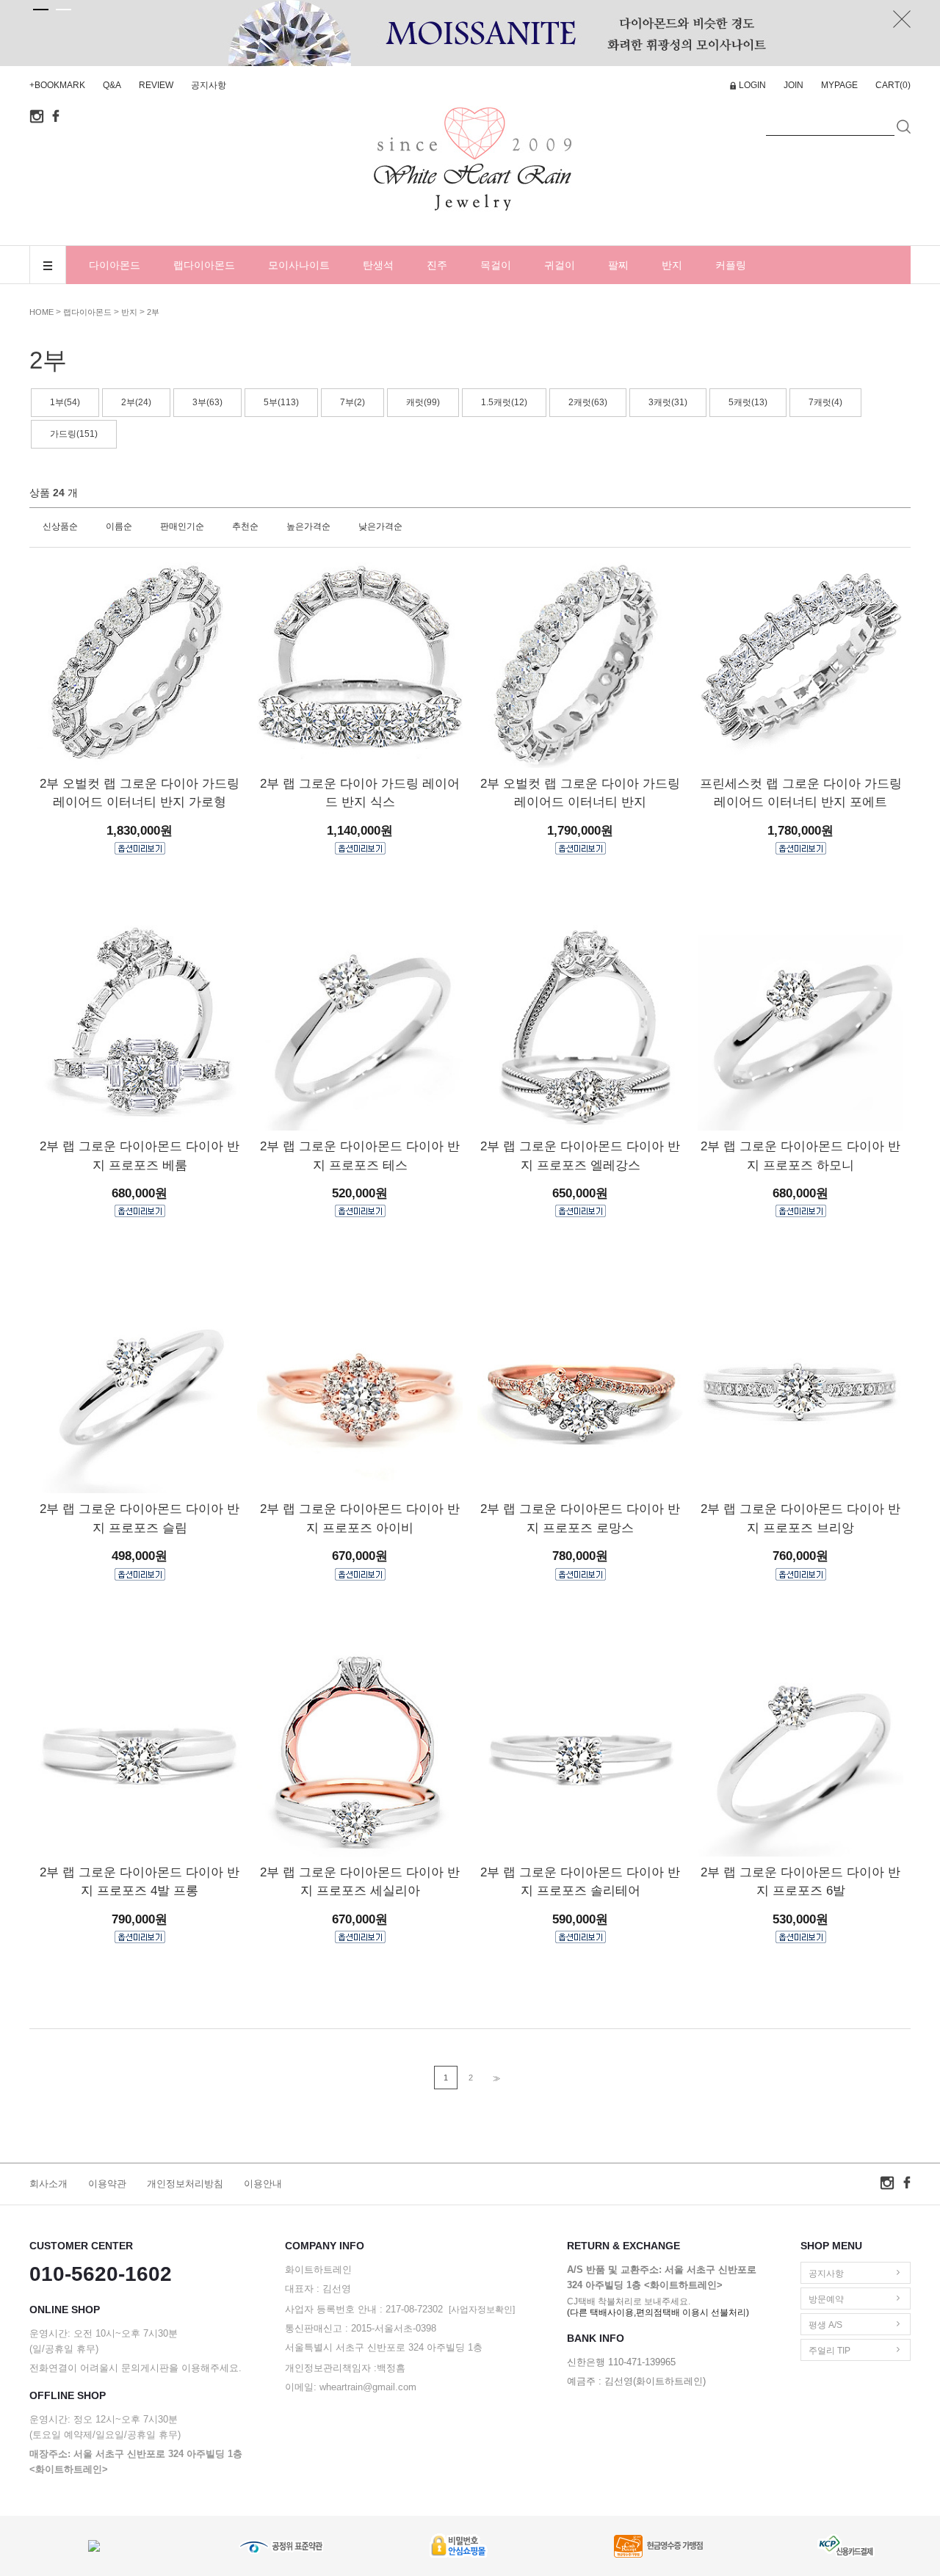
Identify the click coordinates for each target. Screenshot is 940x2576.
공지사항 (209, 85)
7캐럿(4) (825, 402)
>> (495, 2079)
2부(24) (136, 402)
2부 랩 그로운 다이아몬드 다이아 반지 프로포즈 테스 (360, 1156)
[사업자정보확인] (482, 2310)
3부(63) (207, 402)
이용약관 (107, 2184)
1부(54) (65, 402)
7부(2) (352, 402)
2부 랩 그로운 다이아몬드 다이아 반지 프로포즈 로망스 (580, 1519)
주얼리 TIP (829, 2351)
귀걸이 (560, 265)
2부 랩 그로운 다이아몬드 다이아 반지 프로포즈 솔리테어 (580, 1882)
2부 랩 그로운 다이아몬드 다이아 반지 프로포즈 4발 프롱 (140, 1882)
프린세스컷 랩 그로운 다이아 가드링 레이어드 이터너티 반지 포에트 (801, 793)
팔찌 (618, 265)
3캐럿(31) (668, 402)
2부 (153, 312)
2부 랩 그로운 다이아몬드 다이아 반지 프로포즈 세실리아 (360, 1882)
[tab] (41, 10)
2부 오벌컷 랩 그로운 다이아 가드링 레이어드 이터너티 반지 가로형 (140, 793)
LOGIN (752, 85)
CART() (893, 85)
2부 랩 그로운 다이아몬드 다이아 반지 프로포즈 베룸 (140, 1156)
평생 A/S (825, 2325)
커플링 (731, 265)
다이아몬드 (115, 265)
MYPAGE (839, 85)
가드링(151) (74, 434)
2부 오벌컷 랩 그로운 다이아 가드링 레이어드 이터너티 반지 (580, 793)
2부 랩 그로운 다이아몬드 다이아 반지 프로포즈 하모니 (800, 1156)
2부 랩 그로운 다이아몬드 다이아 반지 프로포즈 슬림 (140, 1519)
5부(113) (281, 402)
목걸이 (496, 265)
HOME (41, 312)
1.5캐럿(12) (504, 402)
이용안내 (263, 2184)
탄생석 (378, 265)
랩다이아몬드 (204, 265)
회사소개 (48, 2184)
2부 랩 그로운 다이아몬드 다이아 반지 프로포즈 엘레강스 (580, 1156)
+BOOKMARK (57, 85)
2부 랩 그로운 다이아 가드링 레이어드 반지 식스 (360, 793)
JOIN (793, 85)
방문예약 (826, 2299)
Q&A (112, 85)
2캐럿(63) (588, 402)
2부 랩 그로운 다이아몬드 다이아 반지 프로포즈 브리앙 (800, 1519)
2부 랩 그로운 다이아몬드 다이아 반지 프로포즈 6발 (800, 1882)
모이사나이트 (299, 265)
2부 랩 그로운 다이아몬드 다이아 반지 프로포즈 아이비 (360, 1519)
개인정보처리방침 (185, 2184)
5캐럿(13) (748, 402)
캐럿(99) (423, 402)
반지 (672, 265)
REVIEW (156, 85)
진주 (437, 265)
